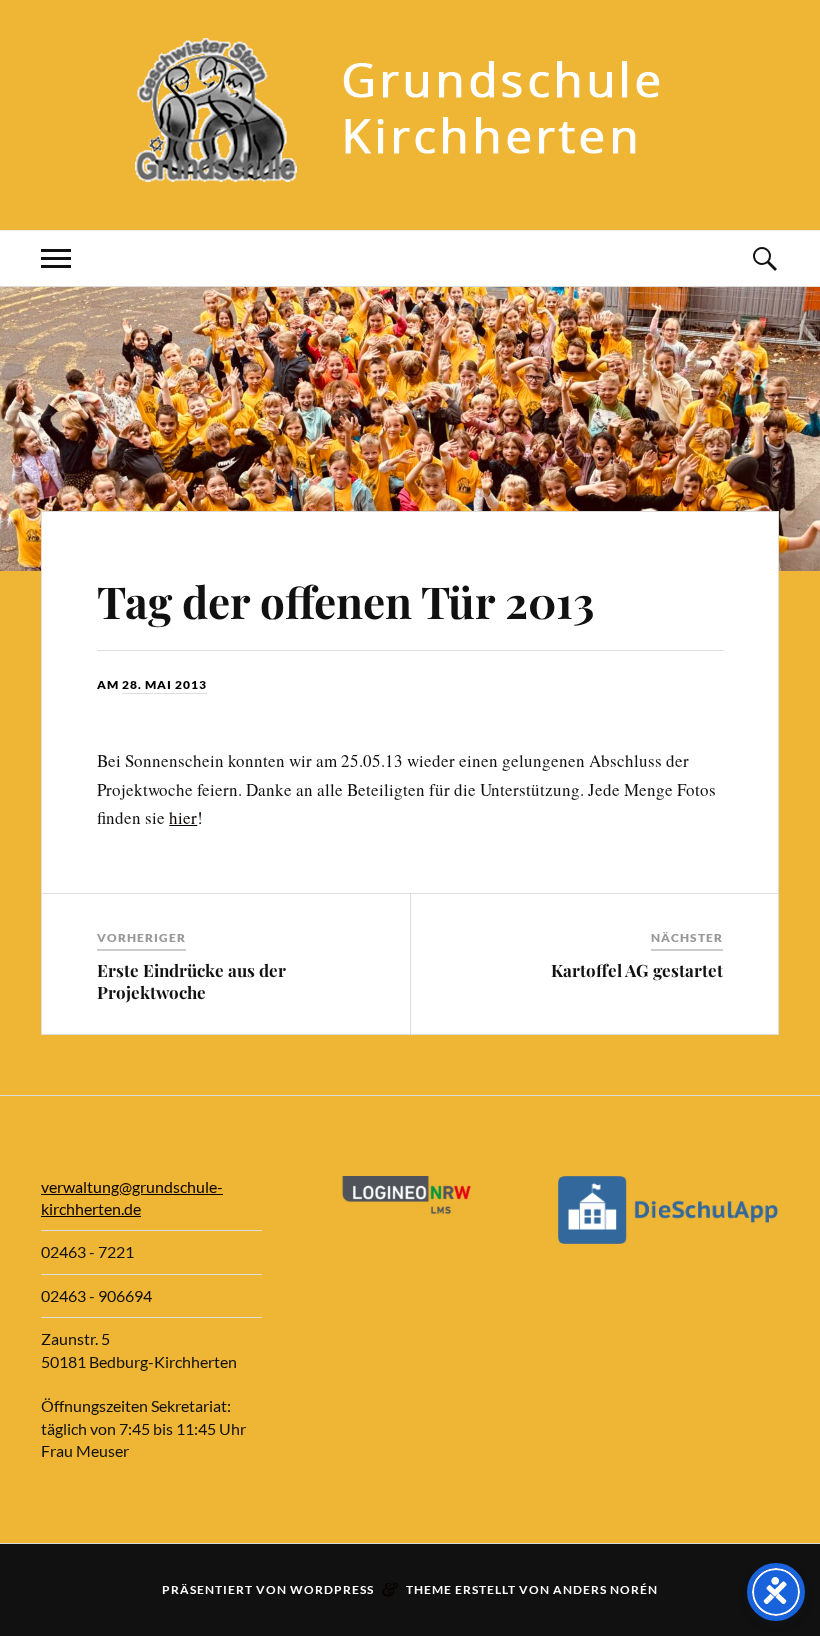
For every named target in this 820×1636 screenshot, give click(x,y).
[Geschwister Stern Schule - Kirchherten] (410, 169)
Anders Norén (605, 1589)
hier (183, 817)
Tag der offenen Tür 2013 (345, 600)
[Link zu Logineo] (409, 1208)
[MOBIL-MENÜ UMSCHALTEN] (56, 258)
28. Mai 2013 (164, 684)
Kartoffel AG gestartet (637, 970)
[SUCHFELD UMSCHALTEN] (764, 258)
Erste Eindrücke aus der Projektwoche (191, 981)
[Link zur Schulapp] (668, 1237)
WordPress (332, 1589)
